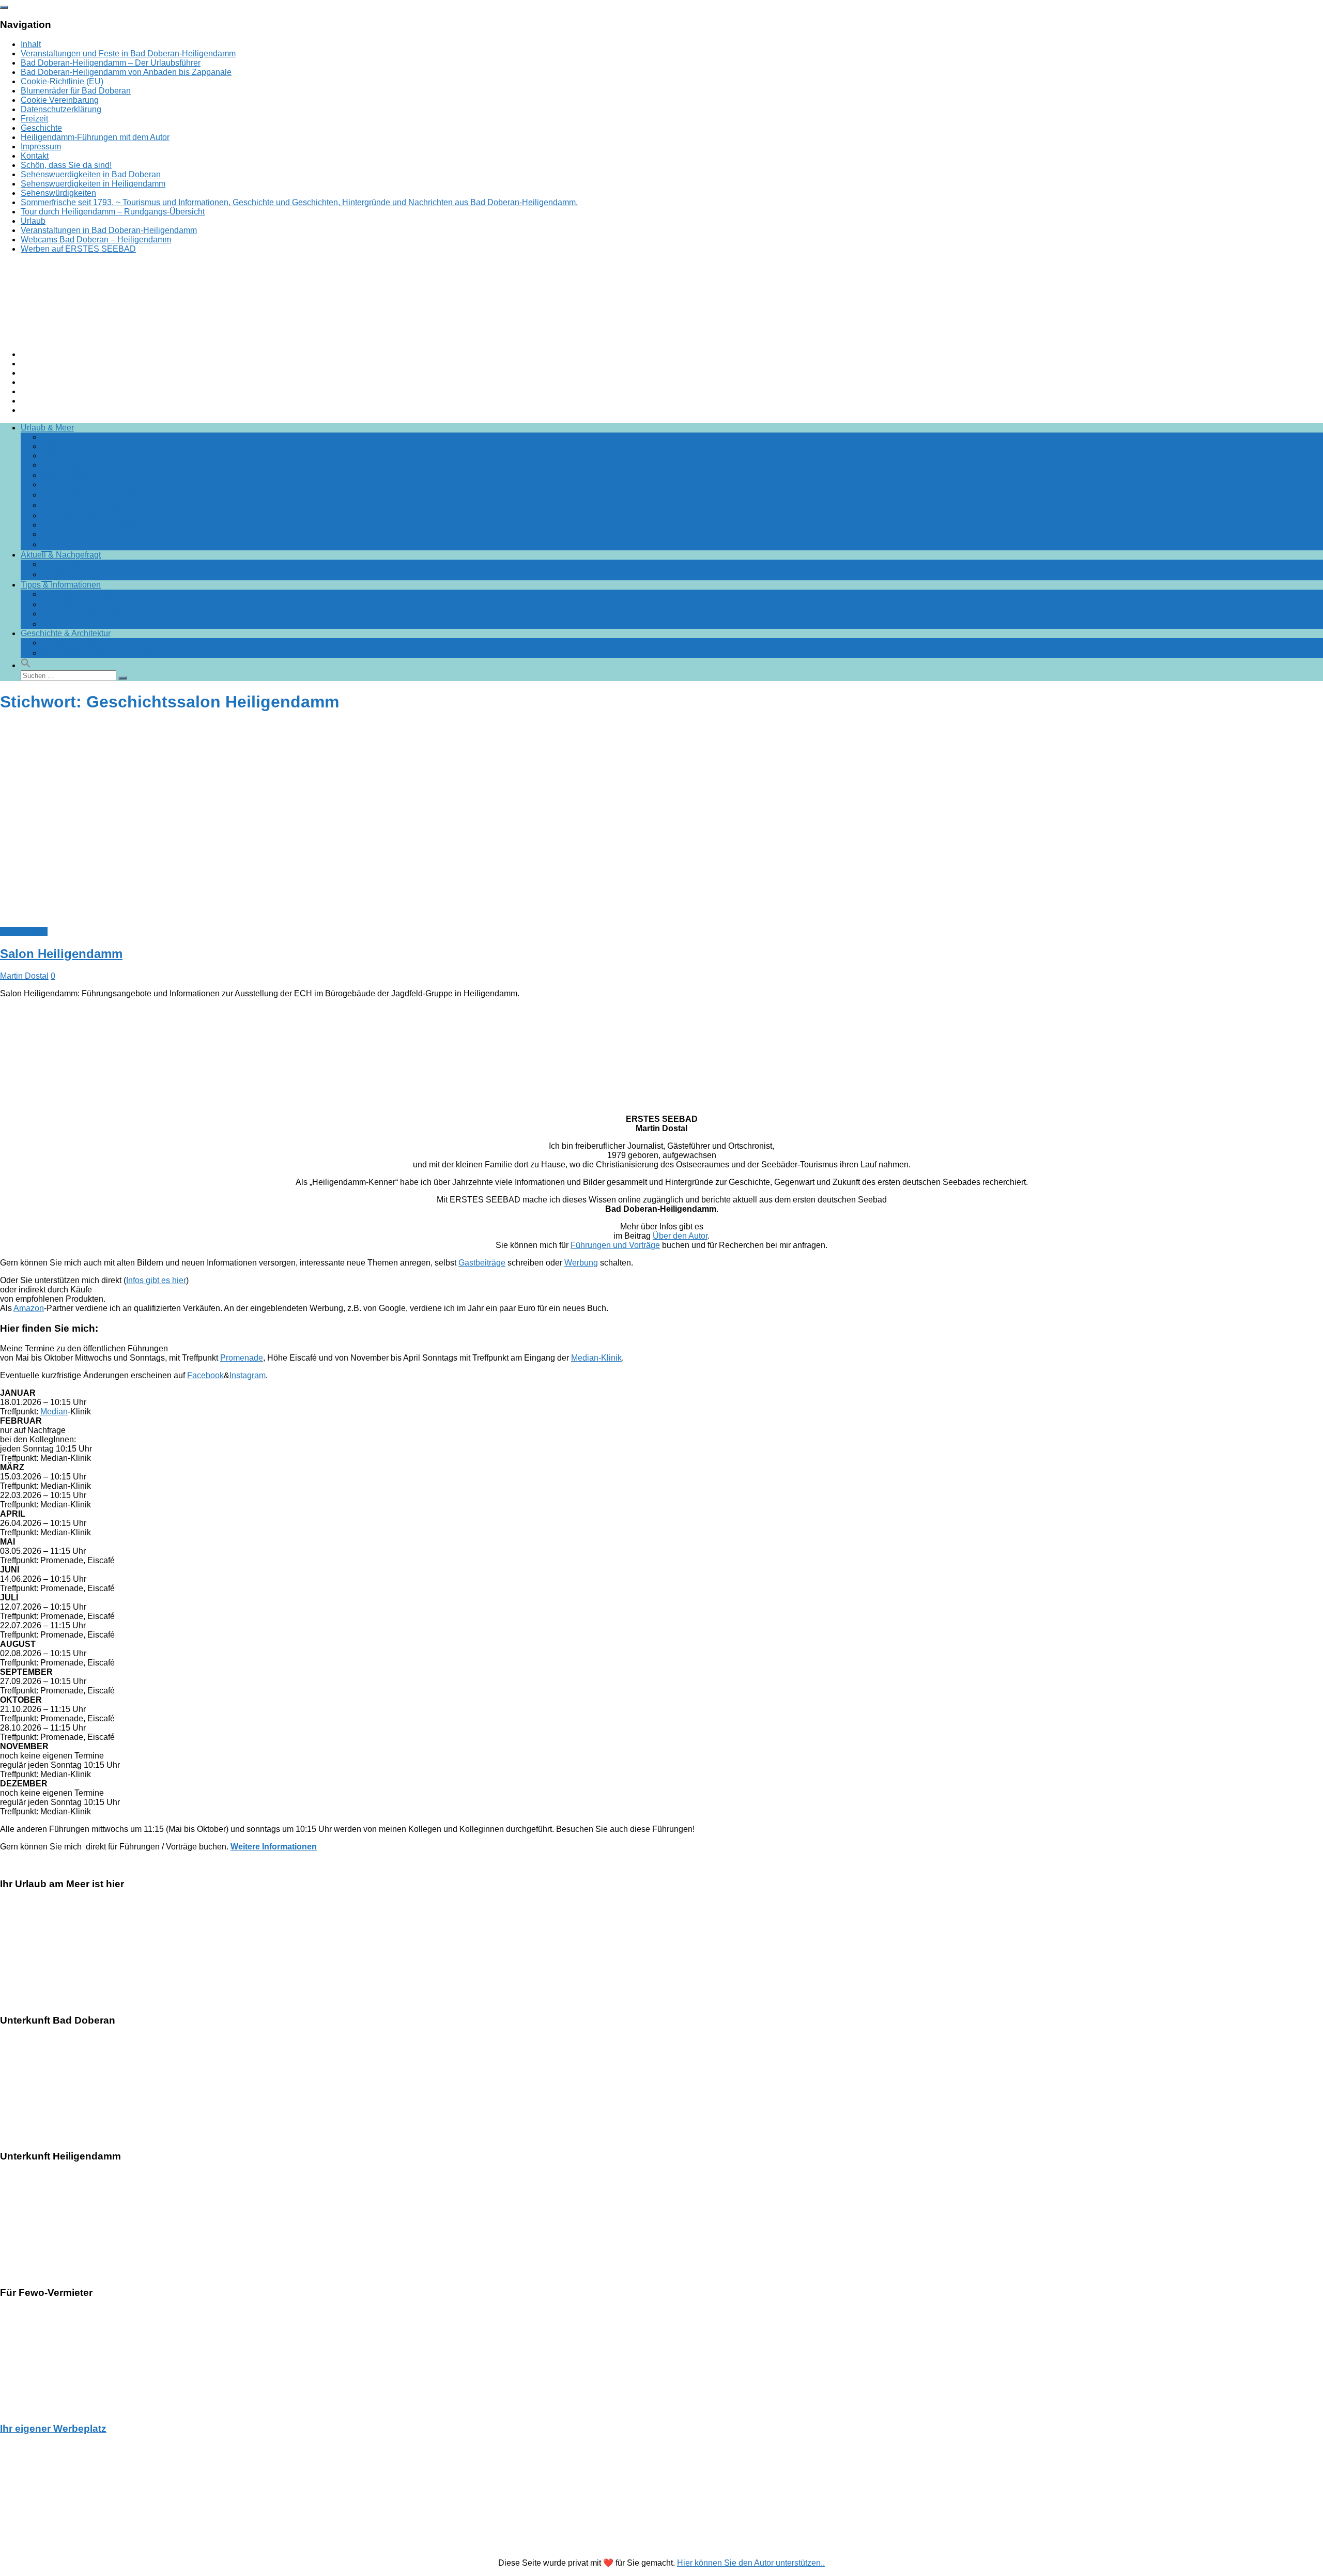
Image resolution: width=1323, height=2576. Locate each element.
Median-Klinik (596, 1358)
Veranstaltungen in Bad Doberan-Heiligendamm (109, 230)
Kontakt (35, 156)
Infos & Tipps (24, 931)
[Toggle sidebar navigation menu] (4, 7)
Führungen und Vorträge (615, 1245)
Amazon (29, 1308)
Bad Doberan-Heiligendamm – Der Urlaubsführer (111, 63)
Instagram (248, 1375)
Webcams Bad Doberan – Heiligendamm (96, 240)
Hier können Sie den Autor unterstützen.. (751, 2563)
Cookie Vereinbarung (60, 100)
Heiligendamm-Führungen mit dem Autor (95, 137)
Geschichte (41, 128)
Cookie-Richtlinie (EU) (62, 81)
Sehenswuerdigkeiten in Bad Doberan (91, 174)
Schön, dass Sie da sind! (66, 165)
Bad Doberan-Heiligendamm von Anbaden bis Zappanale (126, 72)
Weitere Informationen (274, 1847)
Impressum (41, 146)
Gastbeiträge (482, 1263)
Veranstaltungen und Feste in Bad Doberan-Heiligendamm (128, 53)
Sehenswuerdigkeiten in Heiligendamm (93, 184)
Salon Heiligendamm (61, 954)
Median (54, 1412)
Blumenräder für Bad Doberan (76, 91)
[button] (26, 665)
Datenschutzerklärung (61, 109)
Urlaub (33, 221)
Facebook (205, 1375)
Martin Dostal (24, 976)
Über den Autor (680, 1236)
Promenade (242, 1358)
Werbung (581, 1263)
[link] (661, 1847)
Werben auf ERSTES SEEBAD (78, 249)
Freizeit (34, 119)
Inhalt (31, 44)
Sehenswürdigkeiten (58, 193)
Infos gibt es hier (156, 1280)
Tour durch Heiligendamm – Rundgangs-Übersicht (113, 212)
